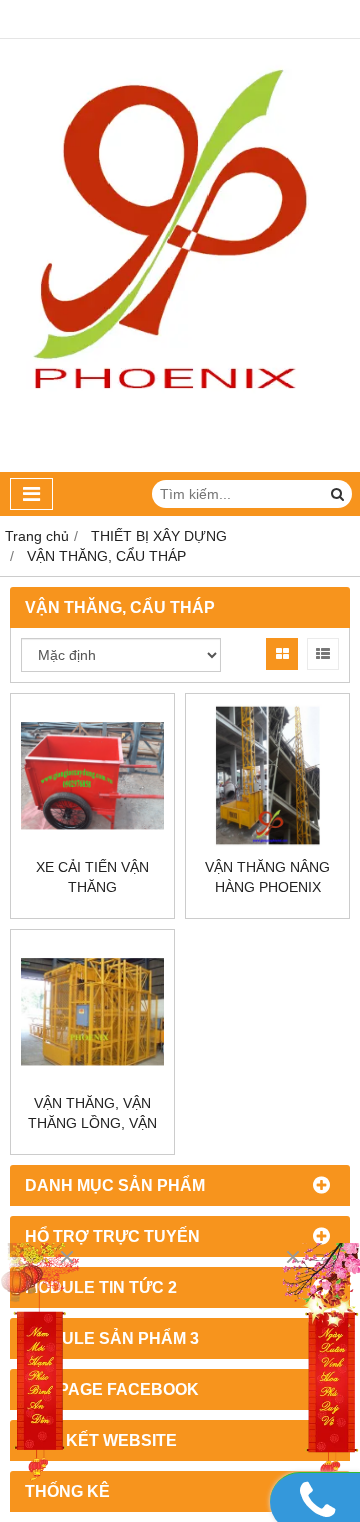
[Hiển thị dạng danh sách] (323, 654)
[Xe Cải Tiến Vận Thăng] (92, 775)
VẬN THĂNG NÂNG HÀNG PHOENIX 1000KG (267, 887)
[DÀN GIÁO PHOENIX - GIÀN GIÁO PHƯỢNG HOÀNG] (180, 467)
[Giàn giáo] (40, 1364)
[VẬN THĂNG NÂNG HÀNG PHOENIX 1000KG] (267, 775)
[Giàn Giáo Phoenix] (320, 1364)
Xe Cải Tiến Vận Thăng (92, 877)
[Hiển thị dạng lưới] (282, 654)
